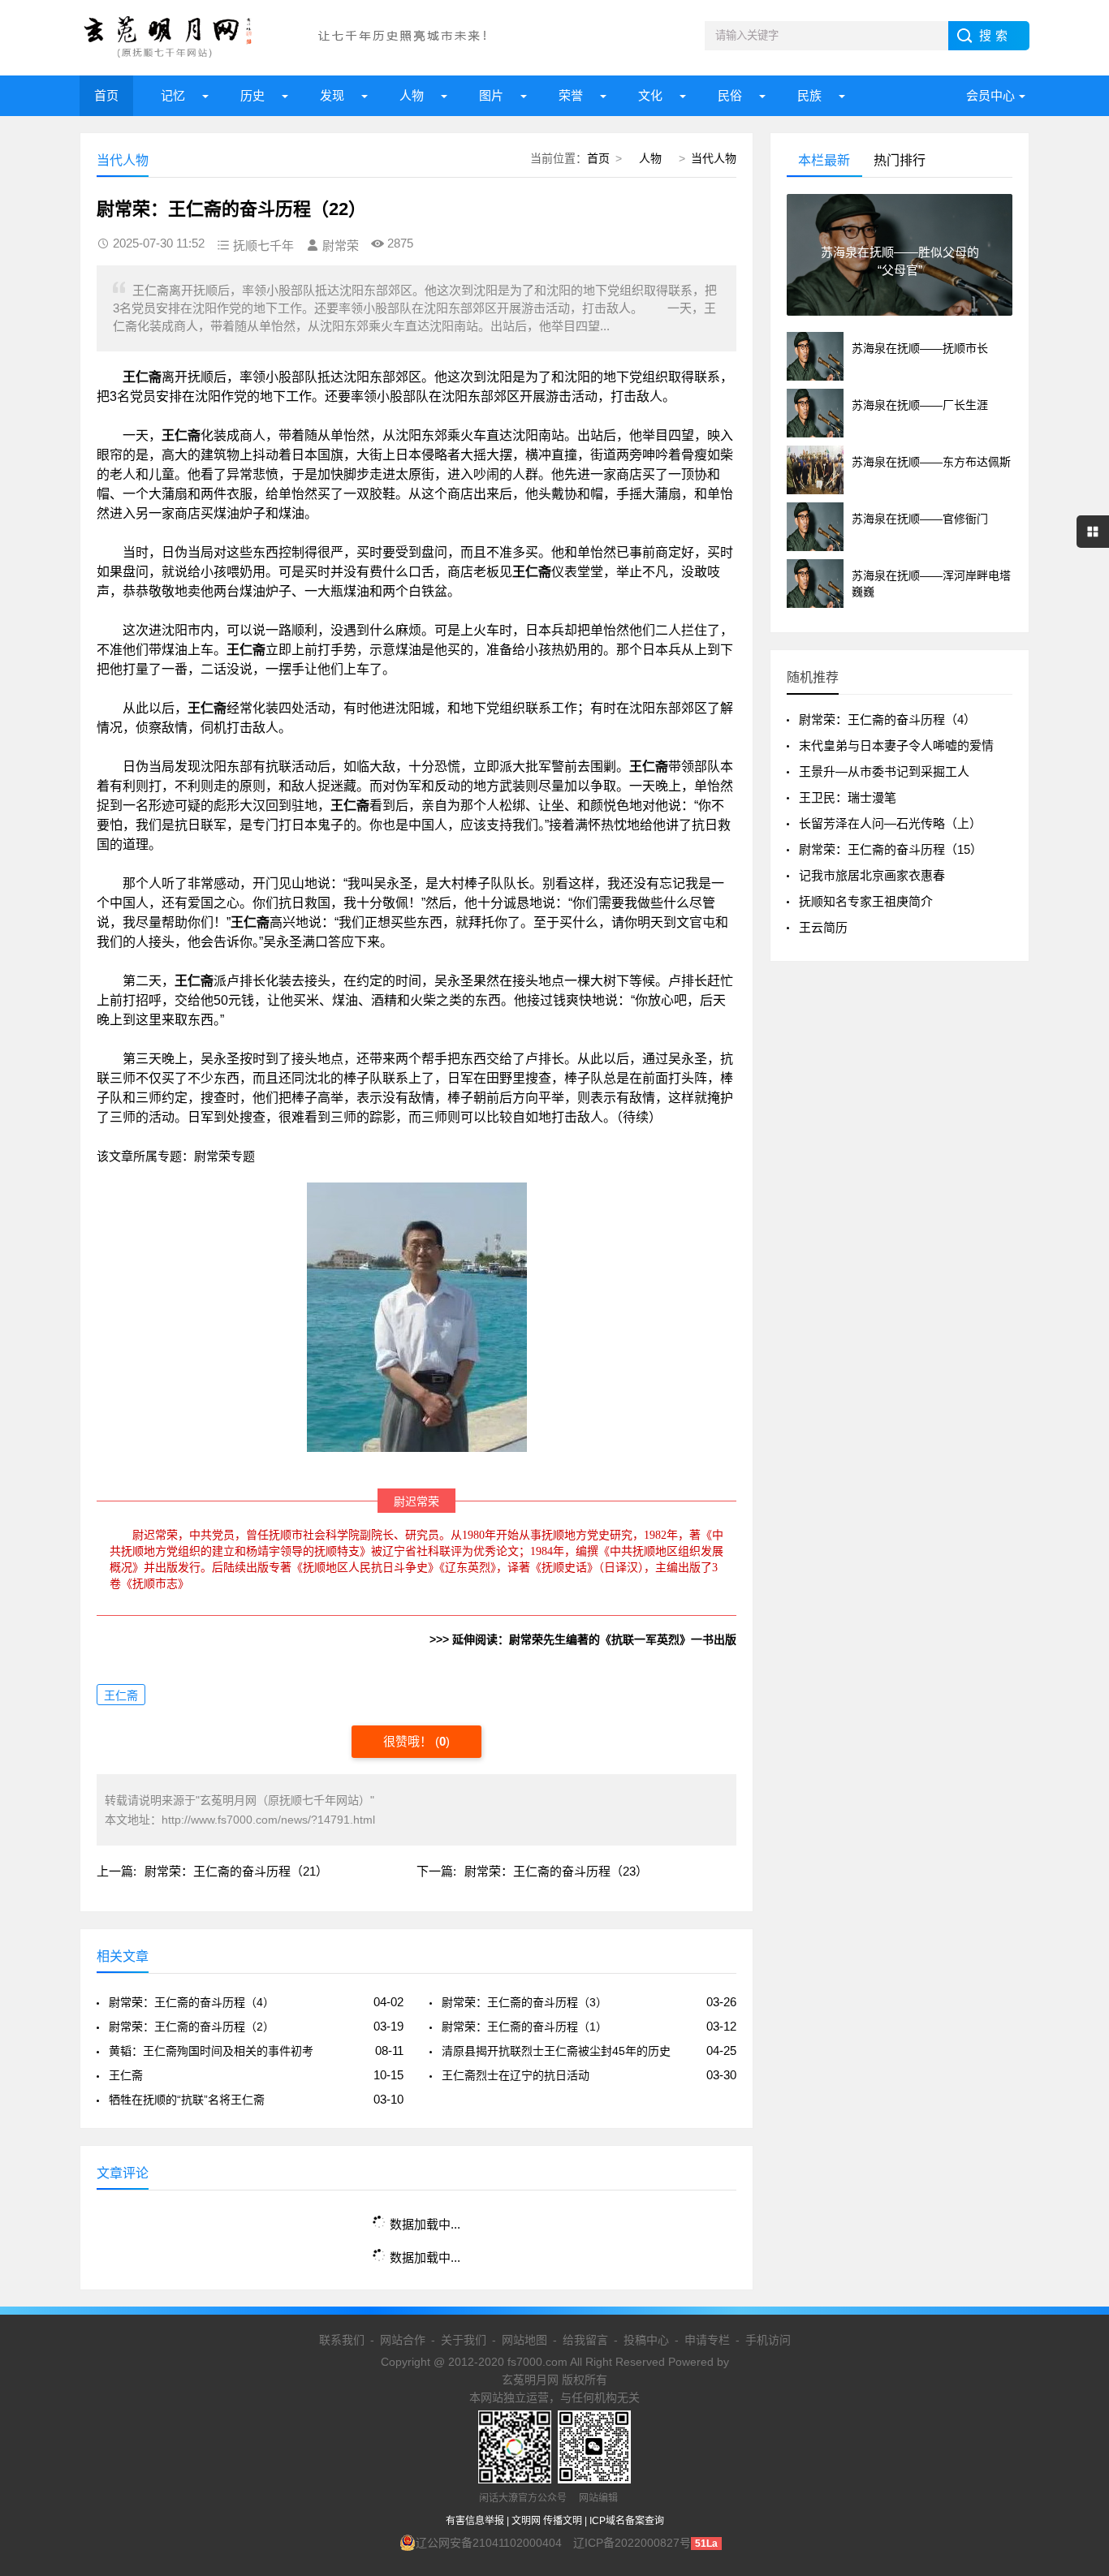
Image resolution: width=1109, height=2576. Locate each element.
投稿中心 (646, 2340)
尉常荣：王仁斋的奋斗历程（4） (192, 2002)
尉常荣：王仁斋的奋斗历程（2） (192, 2027)
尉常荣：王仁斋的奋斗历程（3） (524, 2002)
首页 (106, 95)
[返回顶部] (1076, 2302)
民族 (809, 95)
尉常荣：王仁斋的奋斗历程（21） (236, 1871)
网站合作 (403, 2340)
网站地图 (524, 2340)
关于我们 (464, 2340)
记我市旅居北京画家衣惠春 (872, 875)
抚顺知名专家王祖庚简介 (866, 901)
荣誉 (571, 95)
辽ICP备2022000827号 (632, 2543)
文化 (650, 95)
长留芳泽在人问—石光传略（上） (890, 823)
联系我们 (342, 2340)
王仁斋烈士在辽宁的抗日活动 (516, 2075)
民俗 (730, 95)
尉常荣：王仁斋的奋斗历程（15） (891, 849)
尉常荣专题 (224, 1156)
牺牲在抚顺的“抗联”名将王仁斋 (187, 2100)
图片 (491, 95)
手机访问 (768, 2340)
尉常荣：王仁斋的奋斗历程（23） (556, 1871)
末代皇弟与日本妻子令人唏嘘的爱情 (896, 745)
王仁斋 (121, 1695)
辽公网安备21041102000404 (489, 2543)
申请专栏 (707, 2340)
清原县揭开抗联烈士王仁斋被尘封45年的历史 (556, 2051)
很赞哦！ (409, 1741)
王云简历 (823, 927)
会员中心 (990, 95)
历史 (252, 95)
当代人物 (714, 158)
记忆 (173, 95)
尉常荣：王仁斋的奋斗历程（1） (524, 2027)
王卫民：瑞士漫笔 (848, 797)
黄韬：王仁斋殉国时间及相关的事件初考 (211, 2051)
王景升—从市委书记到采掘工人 (884, 771)
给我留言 (585, 2340)
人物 (412, 95)
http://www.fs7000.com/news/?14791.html (268, 1820)
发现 (332, 95)
